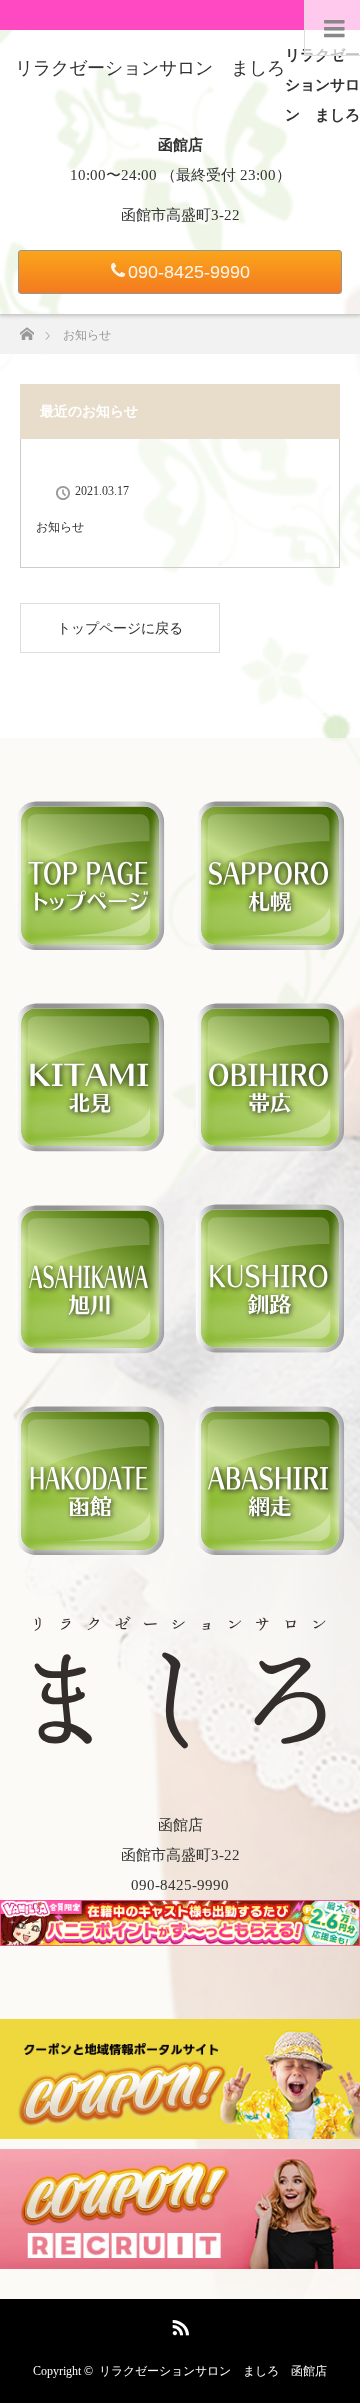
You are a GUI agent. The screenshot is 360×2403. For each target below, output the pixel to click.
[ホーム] (26, 328)
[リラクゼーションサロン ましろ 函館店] (180, 1739)
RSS (178, 2324)
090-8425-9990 (189, 272)
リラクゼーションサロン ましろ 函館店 (213, 2371)
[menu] (332, 28)
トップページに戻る (120, 628)
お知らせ (60, 527)
